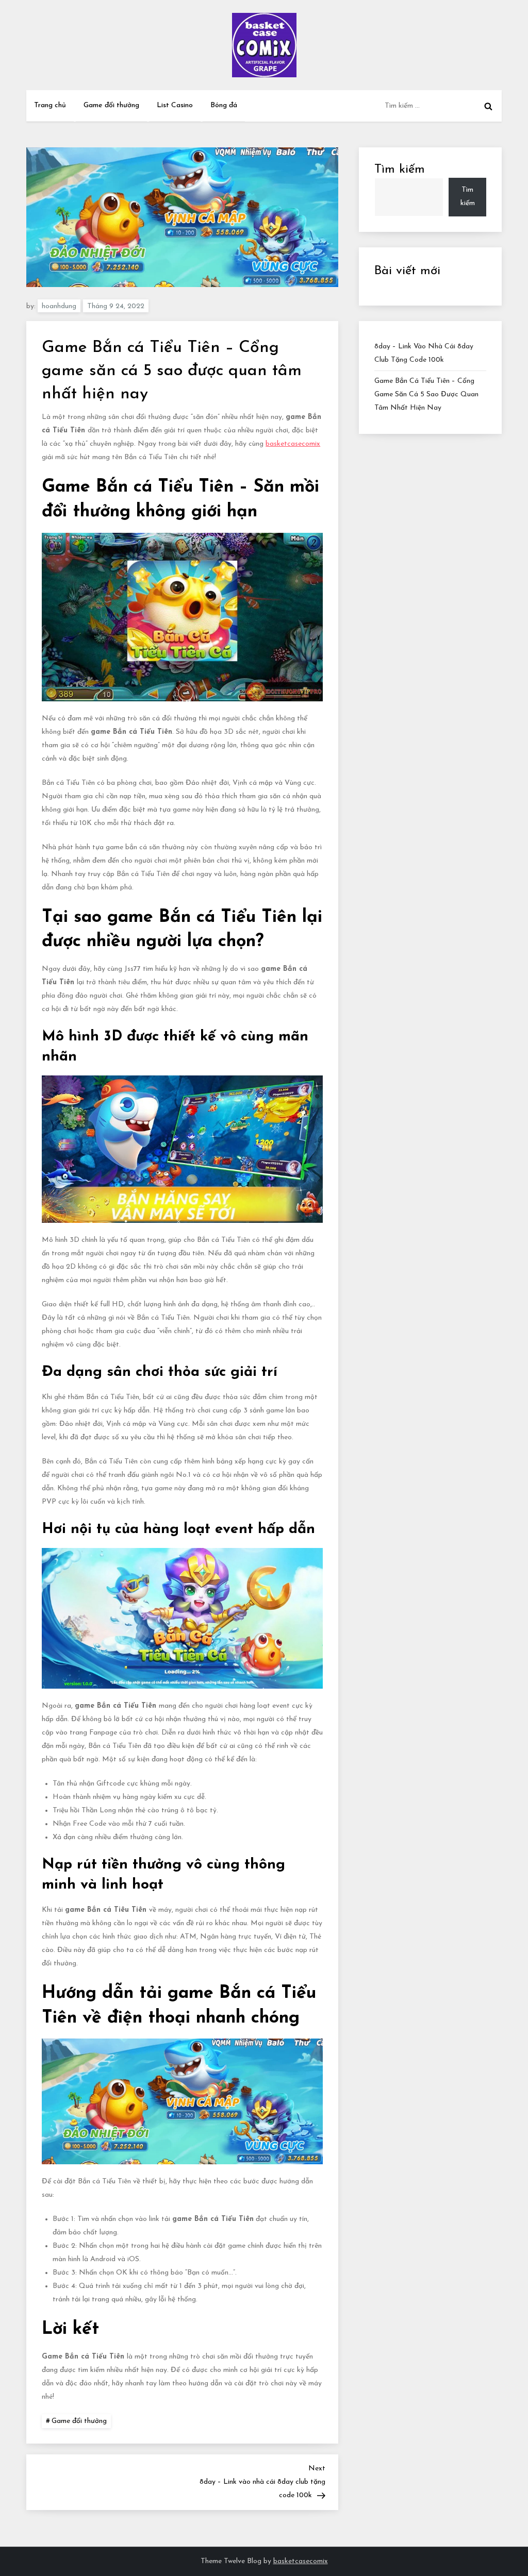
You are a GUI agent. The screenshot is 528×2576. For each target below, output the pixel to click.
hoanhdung (59, 306)
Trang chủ (50, 105)
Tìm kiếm (400, 170)
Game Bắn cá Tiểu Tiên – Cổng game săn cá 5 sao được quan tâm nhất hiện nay (426, 394)
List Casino (175, 105)
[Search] (488, 106)
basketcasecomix (293, 444)
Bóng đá (224, 105)
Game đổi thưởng (111, 105)
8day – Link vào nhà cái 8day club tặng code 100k (424, 353)
